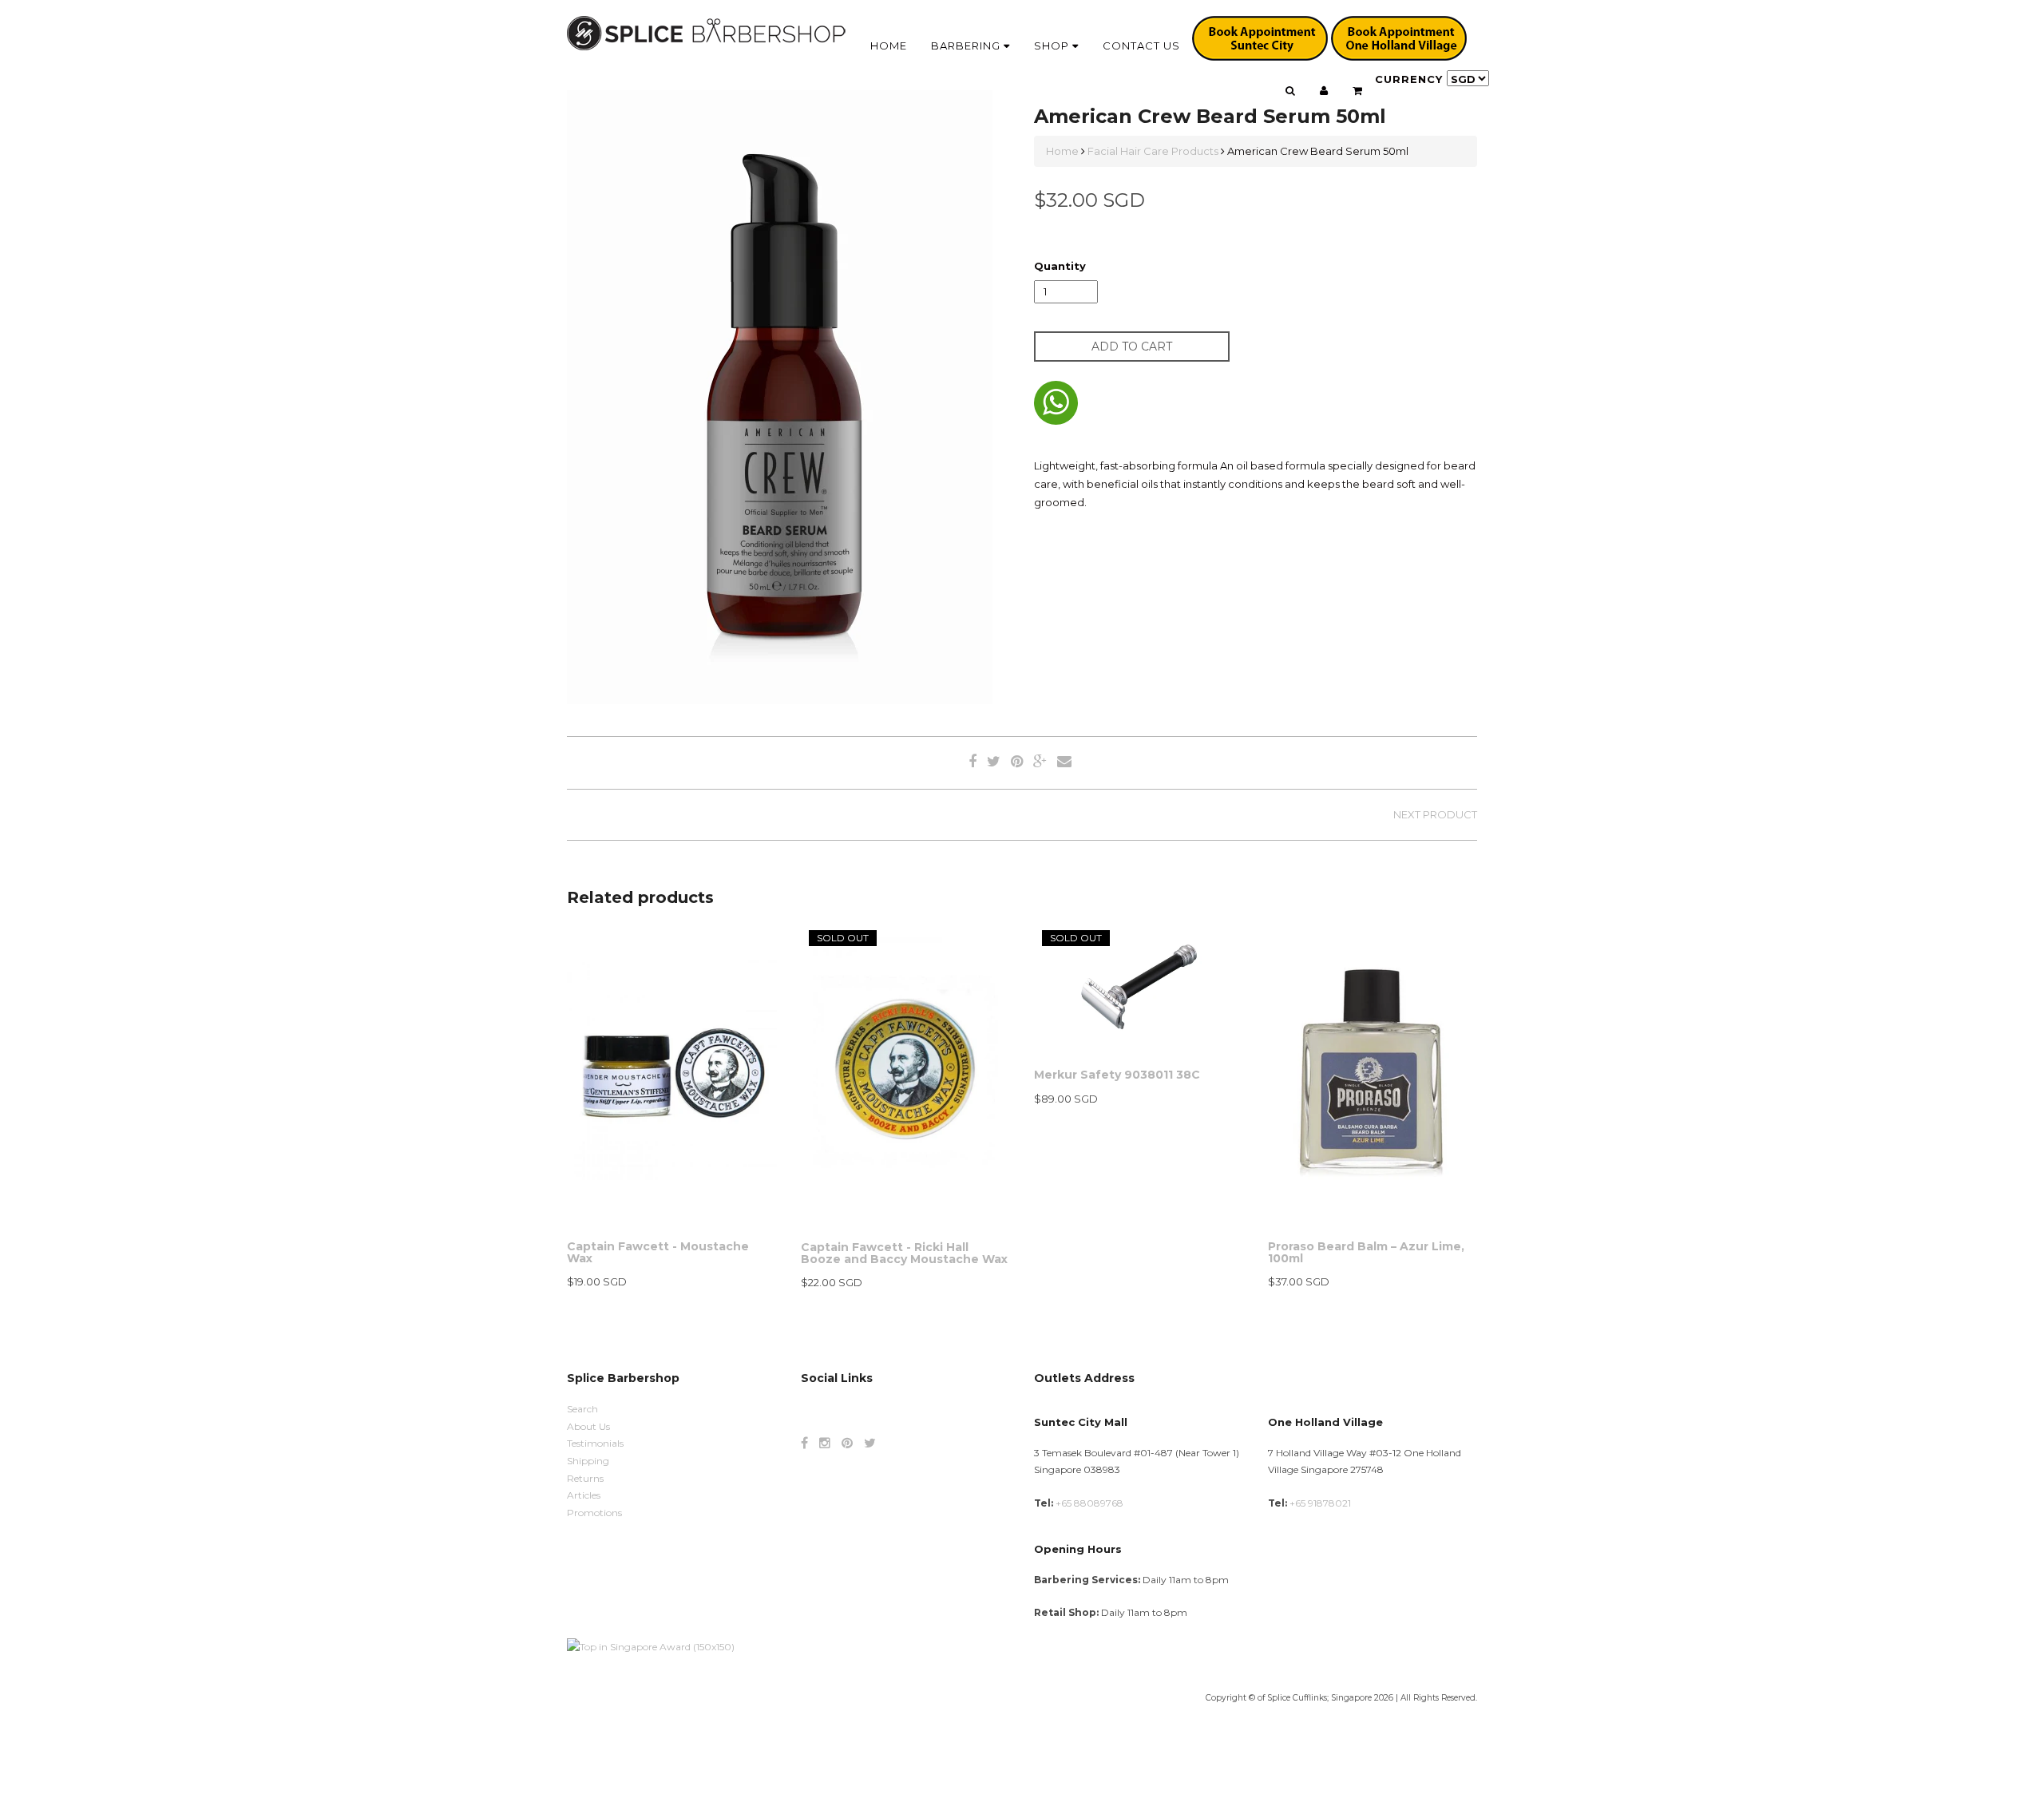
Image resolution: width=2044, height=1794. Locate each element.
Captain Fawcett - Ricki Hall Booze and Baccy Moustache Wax (904, 1253)
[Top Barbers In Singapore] (651, 1646)
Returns (585, 1478)
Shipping (588, 1461)
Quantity (1060, 266)
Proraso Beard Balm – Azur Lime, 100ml (1366, 1252)
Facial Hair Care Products (1153, 151)
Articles (584, 1495)
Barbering (967, 46)
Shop (1053, 46)
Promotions (594, 1513)
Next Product (1435, 814)
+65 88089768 (1089, 1503)
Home (889, 46)
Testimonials (595, 1443)
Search (582, 1409)
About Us (588, 1426)
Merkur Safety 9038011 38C (1117, 1075)
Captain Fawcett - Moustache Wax (658, 1252)
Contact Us (1141, 46)
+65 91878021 (1320, 1503)
